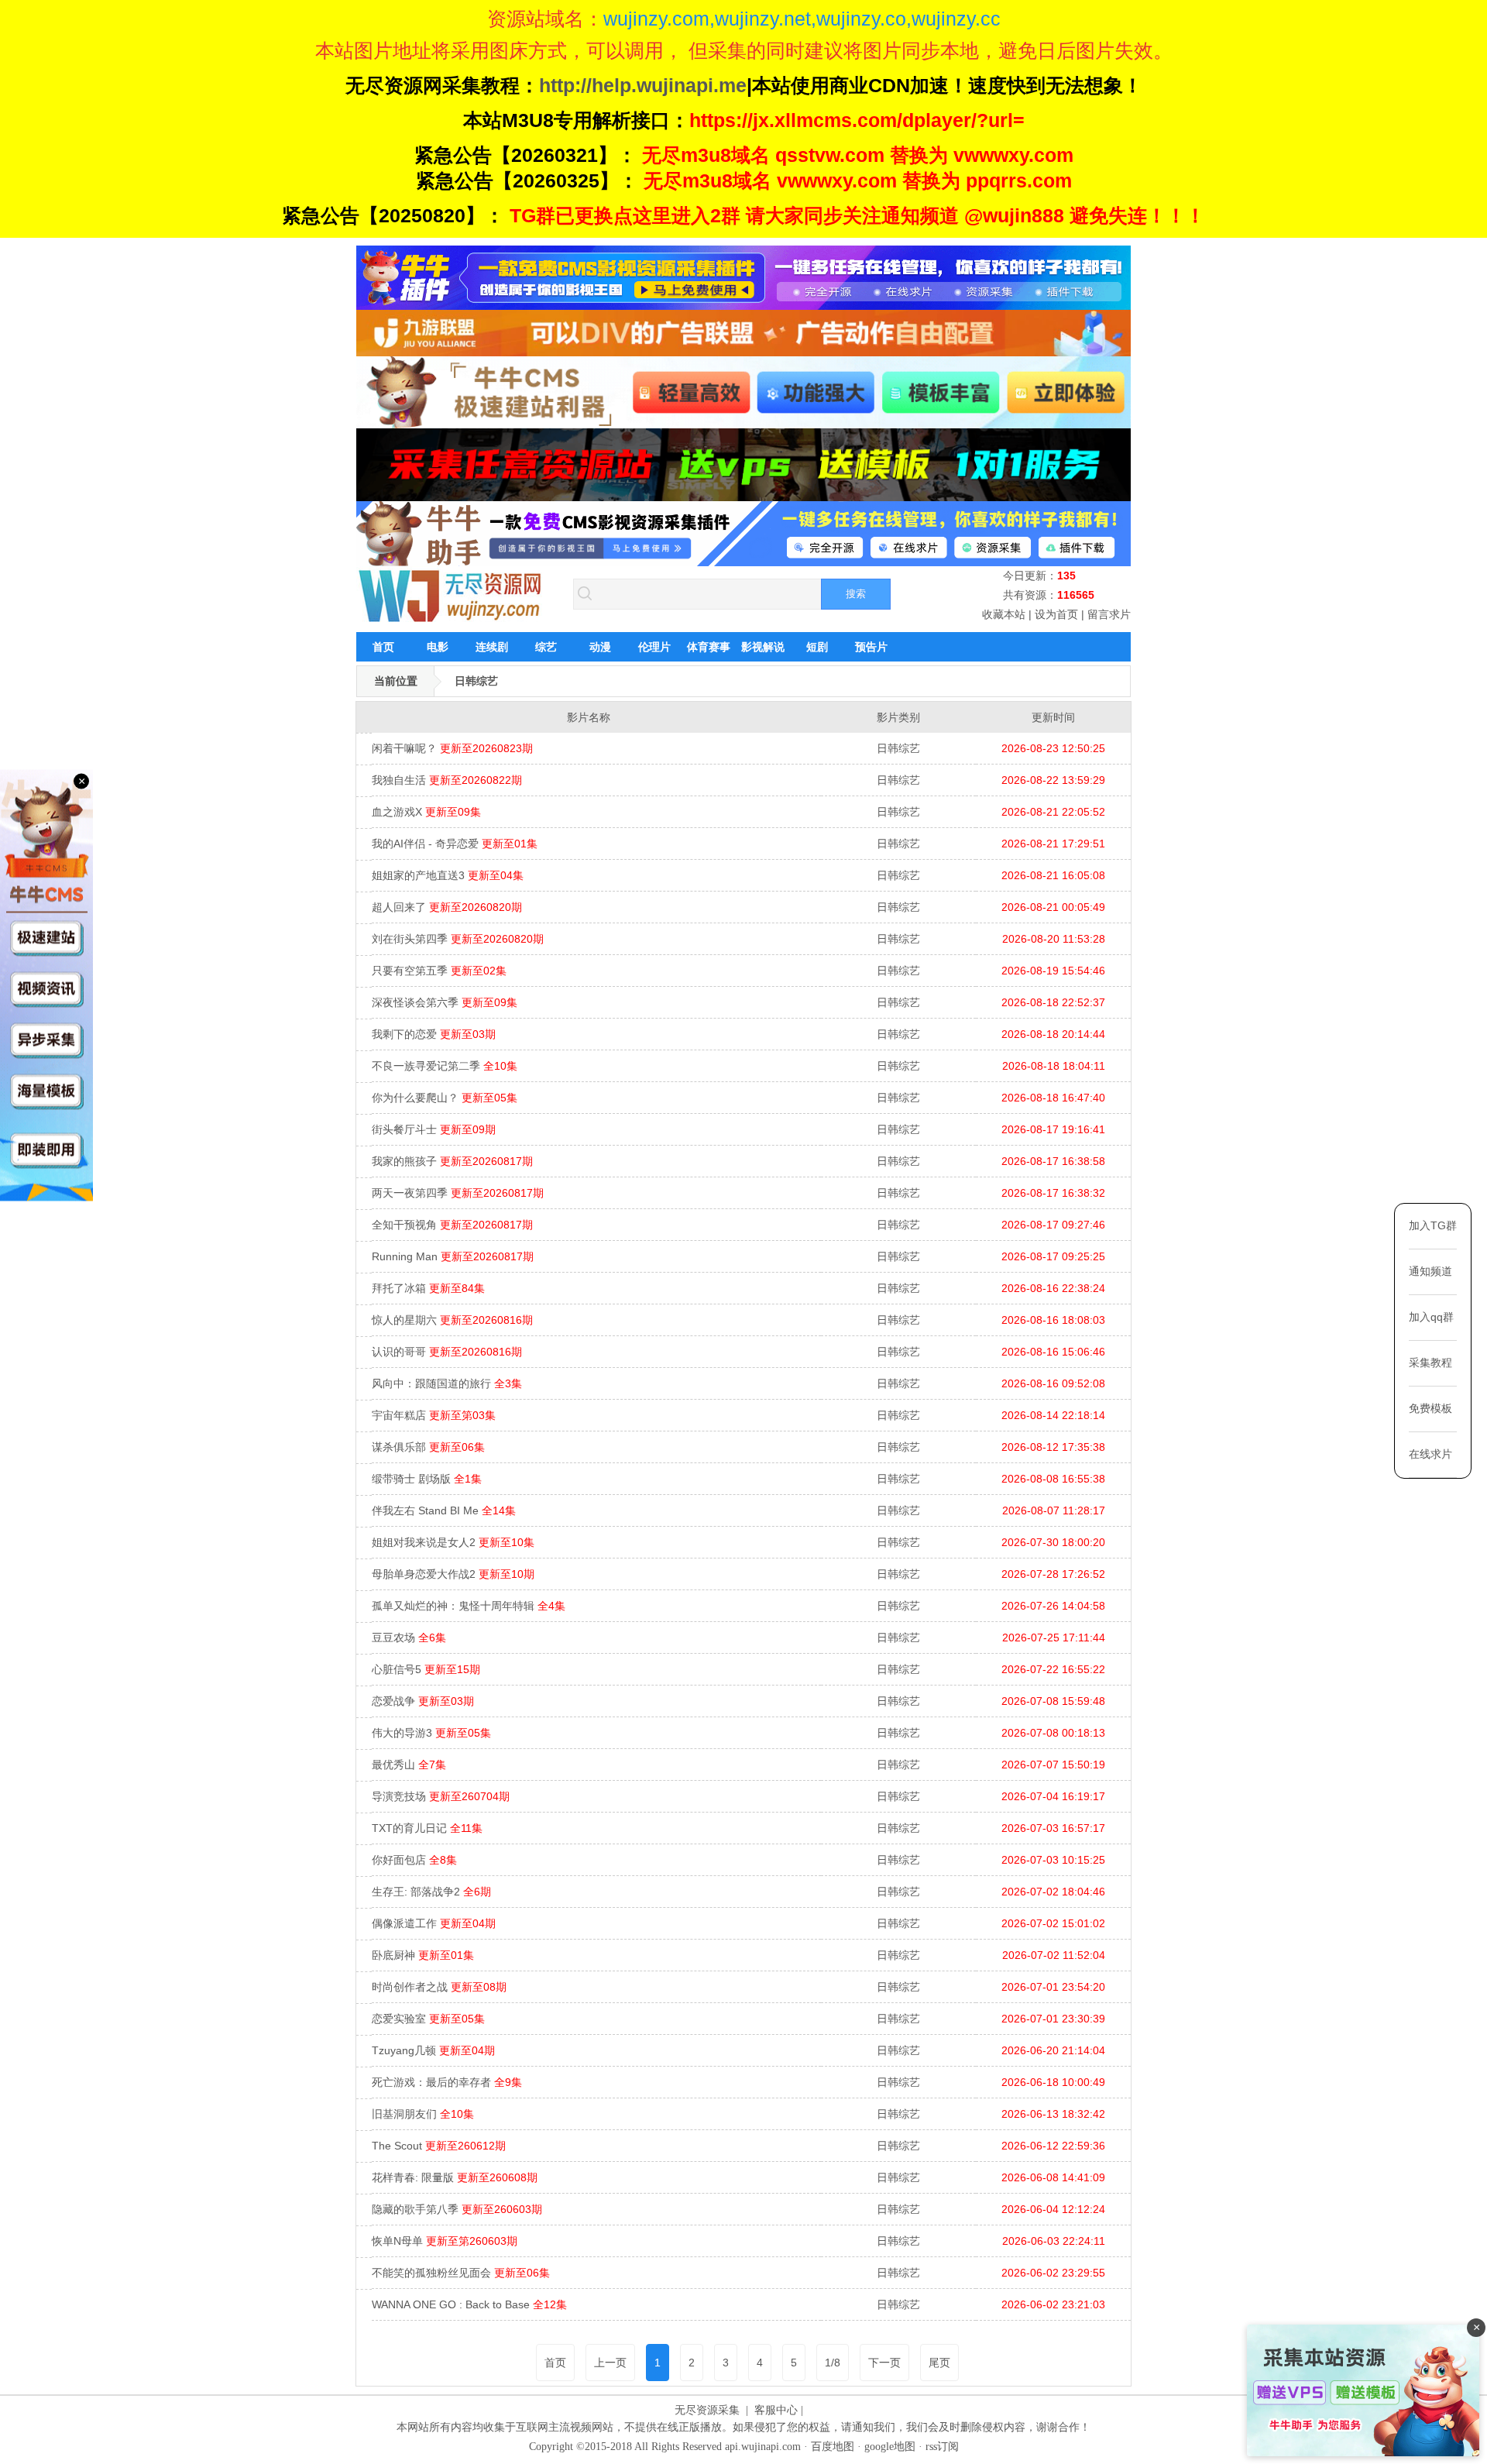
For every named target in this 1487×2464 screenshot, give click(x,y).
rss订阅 (942, 2447)
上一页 (610, 2363)
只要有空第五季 (439, 971)
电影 (438, 647)
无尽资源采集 (707, 2410)
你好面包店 (414, 1860)
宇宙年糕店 (434, 1415)
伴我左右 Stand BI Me (444, 1510)
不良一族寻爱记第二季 (445, 1066)
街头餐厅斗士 (434, 1129)
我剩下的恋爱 (434, 1034)
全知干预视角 (452, 1225)
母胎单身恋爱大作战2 (453, 1574)
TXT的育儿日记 (427, 1828)
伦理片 (654, 647)
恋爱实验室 (428, 2019)
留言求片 (1109, 614)
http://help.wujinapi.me (643, 85)
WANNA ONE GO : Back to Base (469, 2304)
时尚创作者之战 (439, 1987)
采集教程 (1430, 1363)
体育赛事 (709, 647)
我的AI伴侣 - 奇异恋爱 (455, 844)
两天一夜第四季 (458, 1193)
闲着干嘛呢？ (452, 748)
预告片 (871, 647)
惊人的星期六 (452, 1320)
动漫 (600, 647)
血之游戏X (426, 812)
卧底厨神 (423, 1955)
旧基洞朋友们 (423, 2114)
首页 (383, 647)
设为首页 (1056, 614)
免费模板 (1430, 1408)
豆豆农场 (409, 1638)
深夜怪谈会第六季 (445, 1002)
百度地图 (833, 2447)
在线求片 (1430, 1454)
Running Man (453, 1256)
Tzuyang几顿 (433, 2050)
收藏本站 (1004, 614)
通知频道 (1430, 1271)
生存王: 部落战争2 (431, 1892)
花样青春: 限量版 (455, 2177)
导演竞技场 (441, 1796)
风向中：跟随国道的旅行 (447, 1383)
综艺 (546, 647)
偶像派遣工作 (434, 1923)
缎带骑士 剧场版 (427, 1479)
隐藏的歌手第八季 (457, 2209)
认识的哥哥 (447, 1352)
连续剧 (492, 647)
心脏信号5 (426, 1669)
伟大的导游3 (431, 1733)
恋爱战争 (423, 1701)
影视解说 (763, 647)
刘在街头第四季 (458, 939)
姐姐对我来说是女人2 (453, 1542)
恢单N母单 (445, 2241)
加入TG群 (1433, 1225)
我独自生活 (447, 780)
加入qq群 (1431, 1317)
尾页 (939, 2363)
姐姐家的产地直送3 (448, 875)
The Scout (439, 2146)
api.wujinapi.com (763, 2447)
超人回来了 (447, 907)
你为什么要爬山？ (445, 1098)
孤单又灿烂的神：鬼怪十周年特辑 (469, 1606)
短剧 (817, 647)
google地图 (890, 2447)
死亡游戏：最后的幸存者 (447, 2082)
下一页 (884, 2363)
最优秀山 (409, 1765)
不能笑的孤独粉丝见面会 (461, 2273)
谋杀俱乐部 (428, 1447)
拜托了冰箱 (428, 1288)
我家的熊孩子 (452, 1161)
